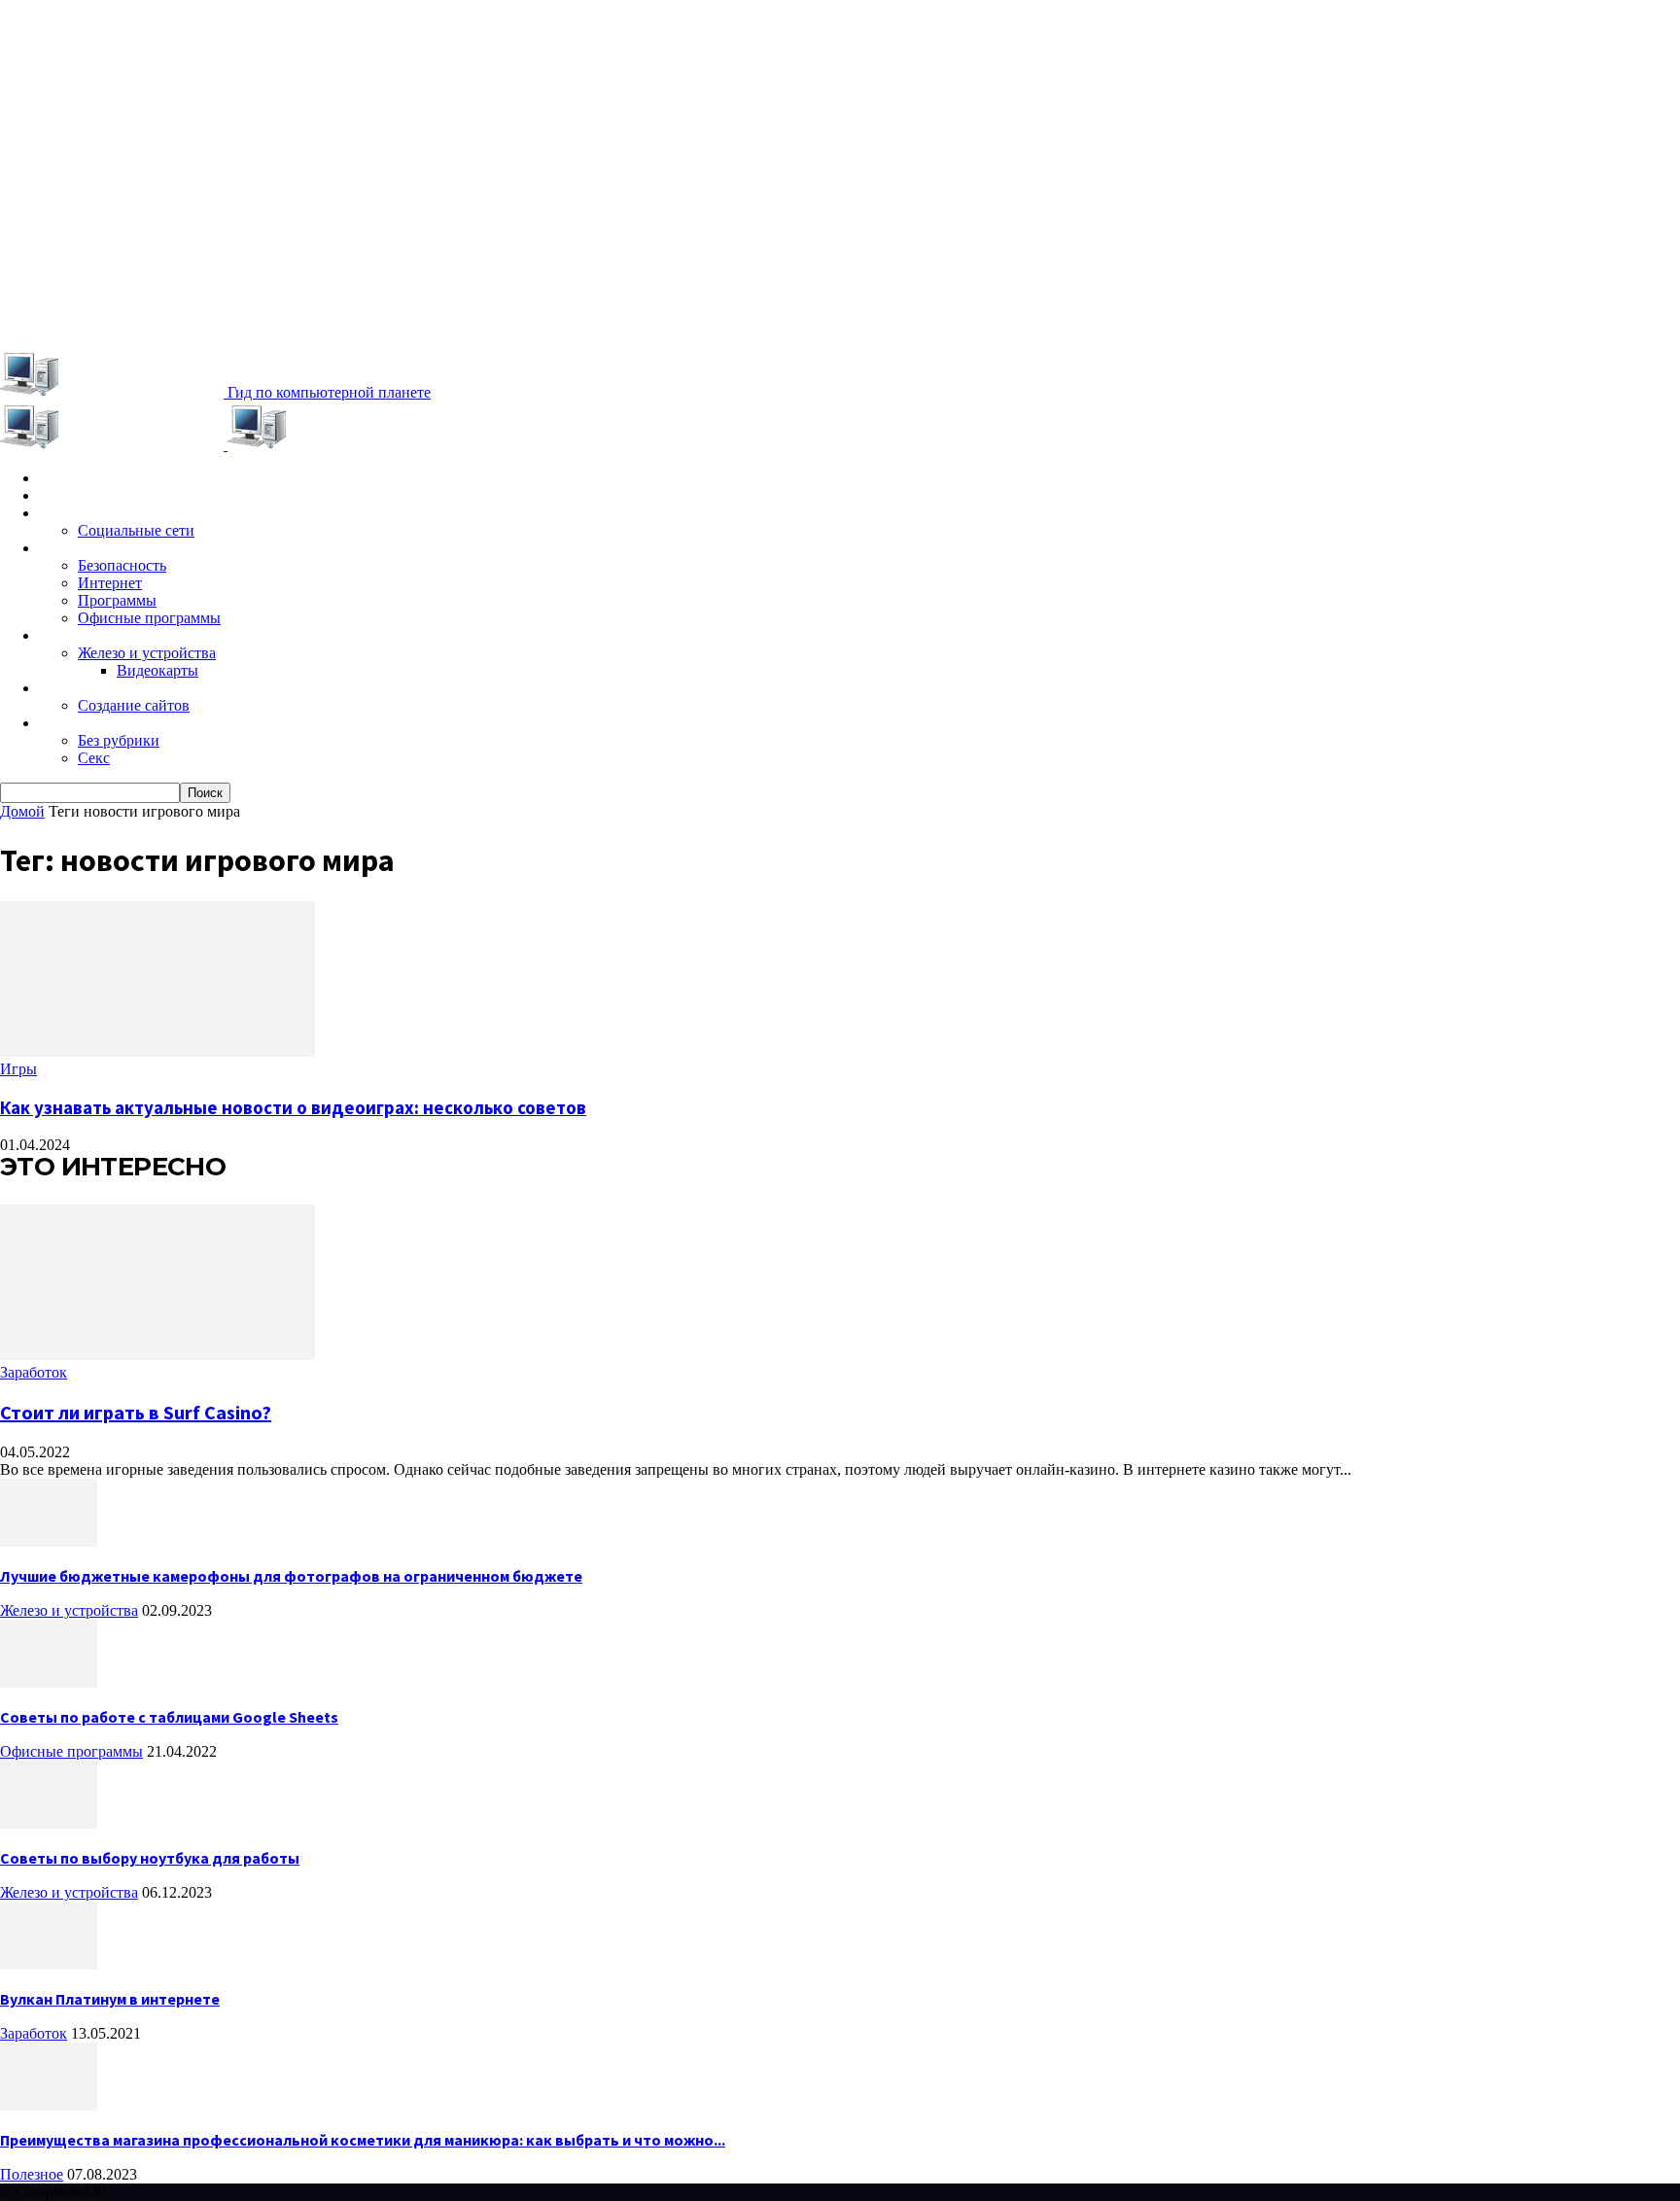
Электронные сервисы (119, 513)
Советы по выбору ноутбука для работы (150, 1858)
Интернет (110, 583)
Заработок (77, 688)
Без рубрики (119, 740)
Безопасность (122, 565)
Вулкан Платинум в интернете (110, 1999)
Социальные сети (136, 530)
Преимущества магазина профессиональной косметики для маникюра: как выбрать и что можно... (363, 2140)
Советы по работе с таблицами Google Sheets (169, 1717)
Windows (71, 548)
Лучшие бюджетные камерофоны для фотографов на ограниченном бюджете (291, 1576)
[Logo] (114, 445)
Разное (64, 723)
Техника (67, 636)
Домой (22, 811)
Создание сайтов (134, 705)
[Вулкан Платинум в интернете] (49, 1964)
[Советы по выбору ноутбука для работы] (49, 1823)
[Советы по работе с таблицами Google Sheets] (49, 1682)
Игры (56, 496)
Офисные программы (149, 618)
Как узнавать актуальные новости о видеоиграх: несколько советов (293, 1108)
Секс (94, 758)
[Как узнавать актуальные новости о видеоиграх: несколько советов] (157, 1051)
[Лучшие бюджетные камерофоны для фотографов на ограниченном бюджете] (49, 1541)
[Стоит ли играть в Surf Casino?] (157, 1355)
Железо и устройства (147, 653)
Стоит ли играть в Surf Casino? (136, 1412)
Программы (117, 600)
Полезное (32, 2174)
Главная (67, 478)
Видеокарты (157, 670)
